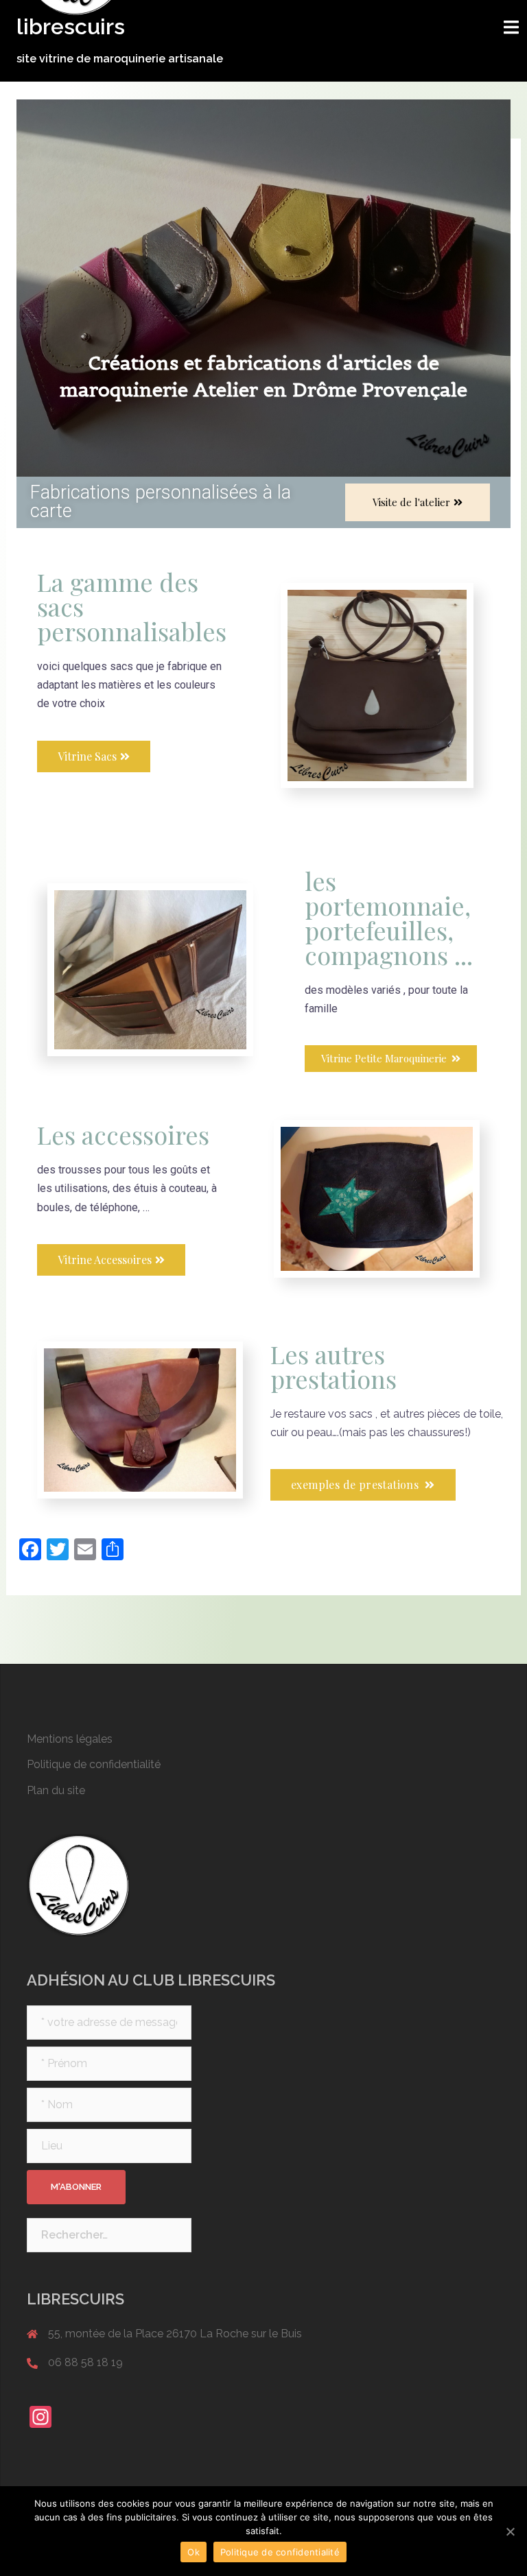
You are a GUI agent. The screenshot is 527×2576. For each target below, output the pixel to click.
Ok (194, 2552)
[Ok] (510, 2531)
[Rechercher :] (109, 2235)
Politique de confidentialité (94, 1764)
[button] (418, 502)
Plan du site (56, 1790)
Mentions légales (70, 1739)
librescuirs (71, 26)
